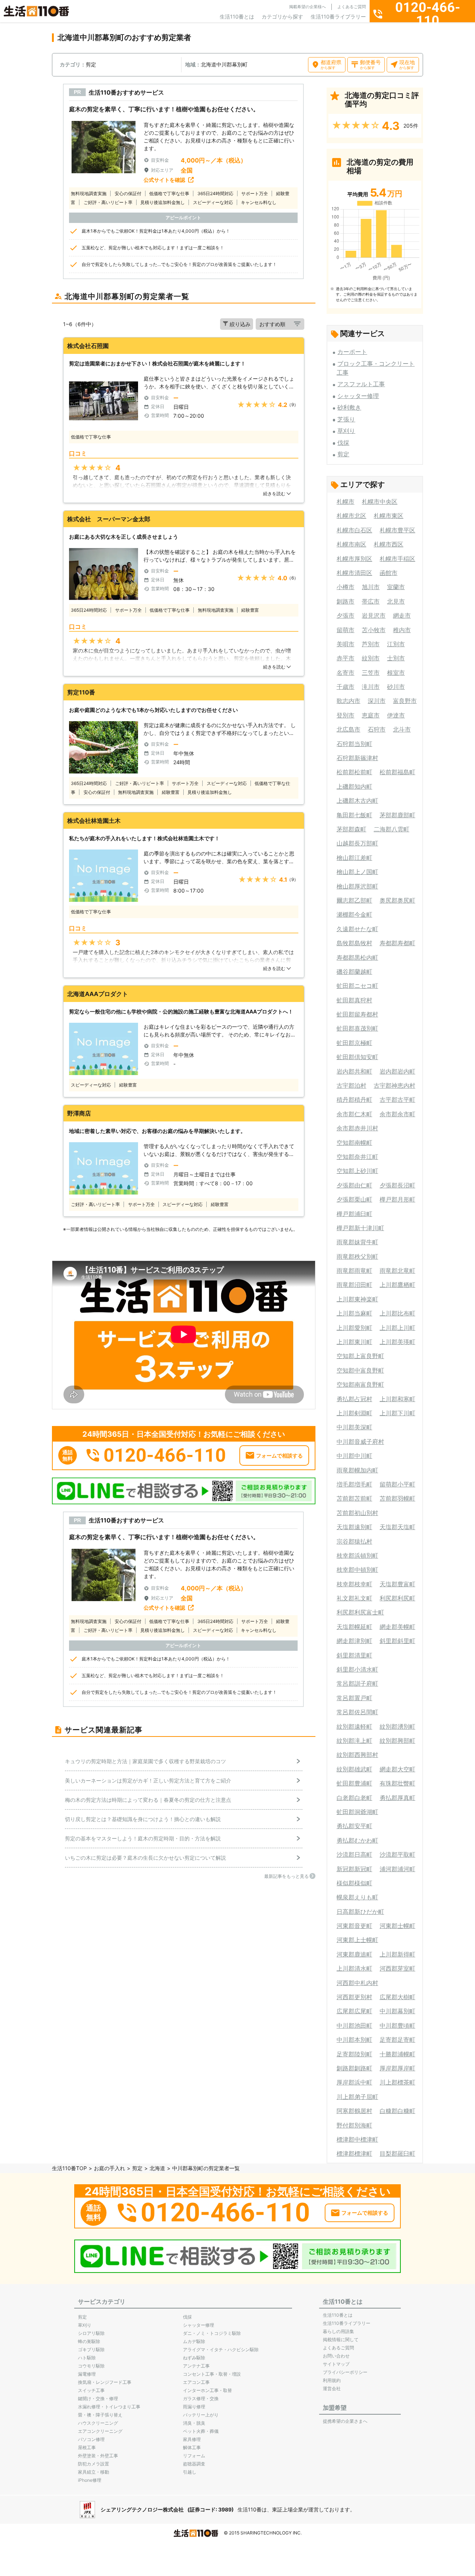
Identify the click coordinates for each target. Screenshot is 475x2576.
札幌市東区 (389, 516)
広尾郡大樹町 (397, 1997)
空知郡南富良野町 (360, 1384)
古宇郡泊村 (351, 1085)
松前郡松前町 (354, 772)
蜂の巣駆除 (89, 2341)
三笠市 (371, 673)
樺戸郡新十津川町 (360, 1228)
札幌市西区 (389, 544)
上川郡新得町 (397, 1954)
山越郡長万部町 (357, 843)
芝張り (346, 419)
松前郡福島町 (397, 772)
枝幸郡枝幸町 (354, 1584)
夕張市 (345, 615)
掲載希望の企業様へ (307, 7)
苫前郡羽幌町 (397, 1498)
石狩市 (377, 729)
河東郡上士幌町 (357, 1940)
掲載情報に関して (341, 2340)
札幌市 (345, 502)
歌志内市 (348, 701)
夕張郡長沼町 (397, 1185)
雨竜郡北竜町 (397, 1271)
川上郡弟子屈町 (357, 2097)
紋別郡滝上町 (354, 1741)
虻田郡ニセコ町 (357, 986)
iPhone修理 (90, 2480)
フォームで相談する (279, 1455)
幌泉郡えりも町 (357, 1897)
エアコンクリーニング (100, 2431)
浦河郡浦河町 (397, 1869)
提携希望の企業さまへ (345, 2421)
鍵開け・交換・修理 (98, 2398)
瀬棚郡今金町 (354, 914)
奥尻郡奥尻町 (397, 900)
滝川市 (371, 687)
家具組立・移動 (94, 2472)
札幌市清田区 (354, 573)
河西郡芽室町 (397, 1968)
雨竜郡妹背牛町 (357, 1242)
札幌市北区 (351, 516)
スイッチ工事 (91, 2390)
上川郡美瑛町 (397, 1342)
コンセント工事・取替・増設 (212, 2374)
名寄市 (345, 673)
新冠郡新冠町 (354, 1869)
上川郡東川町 (354, 1342)
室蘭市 (396, 587)
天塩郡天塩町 (397, 1527)
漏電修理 (87, 2374)
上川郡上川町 (397, 1328)
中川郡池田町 (354, 2025)
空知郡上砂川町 (357, 1171)
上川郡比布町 (397, 1313)
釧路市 (345, 601)
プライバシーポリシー (345, 2372)
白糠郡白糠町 (397, 2111)
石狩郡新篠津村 (357, 758)
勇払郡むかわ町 (357, 1840)
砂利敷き (349, 407)
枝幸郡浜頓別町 (357, 1555)
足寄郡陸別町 (354, 2054)
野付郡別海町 (354, 2125)
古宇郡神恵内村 (394, 1085)
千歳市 (345, 687)
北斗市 (402, 729)
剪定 (343, 454)
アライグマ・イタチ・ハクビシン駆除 (221, 2350)
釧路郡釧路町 (354, 2068)
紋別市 (371, 658)
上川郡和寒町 (397, 1399)
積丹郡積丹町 (354, 1100)
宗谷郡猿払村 (354, 1541)
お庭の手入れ (109, 2168)
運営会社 (332, 2388)
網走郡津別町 (354, 1641)
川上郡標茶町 (397, 2082)
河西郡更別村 (354, 1997)
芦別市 (371, 644)
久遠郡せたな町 (357, 929)
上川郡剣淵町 (354, 1413)
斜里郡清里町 (354, 1655)
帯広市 (371, 601)
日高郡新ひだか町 (360, 1912)
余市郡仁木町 (354, 1114)
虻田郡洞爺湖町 (357, 1812)
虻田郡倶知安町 (357, 1057)
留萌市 (345, 630)
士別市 (396, 658)
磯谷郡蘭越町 (354, 972)
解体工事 (192, 2447)
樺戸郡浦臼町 (354, 1214)
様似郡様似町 (354, 1883)
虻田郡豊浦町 (354, 1783)
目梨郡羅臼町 (397, 2153)
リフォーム (194, 2456)
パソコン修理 (91, 2439)
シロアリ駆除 (91, 2333)
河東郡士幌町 (397, 1926)
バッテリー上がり (201, 2415)
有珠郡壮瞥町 (397, 1783)
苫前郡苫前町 (354, 1498)
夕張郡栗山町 (354, 1199)
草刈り (346, 431)
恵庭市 (371, 715)
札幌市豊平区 (397, 530)
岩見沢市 (374, 615)
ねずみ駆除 (194, 2358)
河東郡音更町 (354, 1926)
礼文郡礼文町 (354, 1598)
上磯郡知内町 (354, 786)
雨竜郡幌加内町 (357, 1470)
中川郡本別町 (354, 2040)
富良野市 (405, 701)
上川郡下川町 (397, 1413)
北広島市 (348, 729)
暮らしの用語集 (338, 2331)
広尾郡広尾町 (354, 2011)
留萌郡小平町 (397, 1484)
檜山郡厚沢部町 (357, 886)
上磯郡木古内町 (357, 801)
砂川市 (396, 687)
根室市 (396, 673)
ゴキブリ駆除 (91, 2350)
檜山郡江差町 (354, 858)
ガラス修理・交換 (201, 2398)
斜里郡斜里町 (397, 1641)
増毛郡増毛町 (354, 1484)
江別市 (396, 644)
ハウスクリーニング (98, 2423)
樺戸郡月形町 (397, 1199)
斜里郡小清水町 (357, 1669)
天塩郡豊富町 (397, 1584)
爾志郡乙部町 (354, 900)
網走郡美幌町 (397, 1627)
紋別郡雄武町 (354, 1769)
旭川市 (371, 587)
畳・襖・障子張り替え (100, 2415)
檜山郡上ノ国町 (357, 872)
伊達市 (396, 715)
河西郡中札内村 (357, 1983)
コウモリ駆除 (91, 2366)
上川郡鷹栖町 (397, 1285)
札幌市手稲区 (397, 559)
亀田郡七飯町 (354, 815)
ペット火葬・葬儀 (201, 2431)
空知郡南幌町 (354, 1143)
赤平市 (345, 658)
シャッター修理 (358, 396)
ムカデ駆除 (194, 2341)
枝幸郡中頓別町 (357, 1570)
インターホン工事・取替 (207, 2390)
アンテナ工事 (196, 2366)
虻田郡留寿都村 (357, 1014)
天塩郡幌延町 (354, 1627)
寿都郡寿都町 (397, 943)
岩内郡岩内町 (397, 1071)
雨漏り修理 (194, 2407)
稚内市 (402, 630)
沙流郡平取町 (397, 1854)
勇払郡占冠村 (354, 1399)
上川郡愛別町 (354, 1328)
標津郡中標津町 (357, 2139)
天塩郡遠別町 (354, 1527)
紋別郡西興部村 (357, 1755)
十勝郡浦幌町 (397, 2054)
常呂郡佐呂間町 (357, 1712)
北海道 (157, 2168)
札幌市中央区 (380, 502)
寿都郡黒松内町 (357, 957)
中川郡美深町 (354, 1427)
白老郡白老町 (354, 1798)
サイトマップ (336, 2364)
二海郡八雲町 (392, 829)
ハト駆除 (87, 2358)
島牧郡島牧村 (354, 943)
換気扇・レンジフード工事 (105, 2382)
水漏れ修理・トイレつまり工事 (109, 2407)
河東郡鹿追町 (354, 1954)
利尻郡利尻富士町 (360, 1612)
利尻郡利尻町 (397, 1598)
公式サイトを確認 (164, 180)
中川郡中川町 (354, 1456)
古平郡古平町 (397, 1100)
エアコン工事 (196, 2382)
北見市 (396, 601)
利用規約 (332, 2380)
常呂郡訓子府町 (357, 1683)
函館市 (389, 573)
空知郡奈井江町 (357, 1157)
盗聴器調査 (194, 2464)
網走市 (402, 615)
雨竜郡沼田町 (354, 1285)
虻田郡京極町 (354, 1043)
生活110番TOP (69, 2168)
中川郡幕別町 (397, 2011)
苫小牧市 (374, 630)
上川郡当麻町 (354, 1313)
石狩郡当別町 (354, 744)
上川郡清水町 (354, 1968)
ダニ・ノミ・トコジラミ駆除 (212, 2333)
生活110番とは (237, 17)
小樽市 (345, 587)
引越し (190, 2472)
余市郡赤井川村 (357, 1128)
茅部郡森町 (351, 829)
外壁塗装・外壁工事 (98, 2456)
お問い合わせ (336, 2356)
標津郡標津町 (354, 2153)
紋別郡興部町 (397, 1741)
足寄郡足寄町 (397, 2040)
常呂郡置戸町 (354, 1698)
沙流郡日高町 (354, 1854)
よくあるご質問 (352, 7)
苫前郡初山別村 (357, 1513)
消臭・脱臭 (194, 2423)
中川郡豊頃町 (397, 2025)
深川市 (377, 701)
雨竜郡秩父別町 (357, 1256)
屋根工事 (87, 2447)
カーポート (352, 352)
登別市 (345, 715)
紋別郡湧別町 (397, 1726)
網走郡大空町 (397, 1769)
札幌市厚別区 (354, 559)
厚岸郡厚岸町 (397, 2068)
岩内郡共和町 (354, 1071)
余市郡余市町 (397, 1114)
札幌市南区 (351, 544)
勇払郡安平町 (354, 1826)
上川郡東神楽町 (357, 1299)
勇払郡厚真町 (397, 1798)
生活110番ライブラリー (338, 17)
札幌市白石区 (354, 530)
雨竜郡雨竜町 (354, 1271)
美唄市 (345, 644)
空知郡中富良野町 (360, 1370)
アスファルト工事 (361, 384)
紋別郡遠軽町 (354, 1726)
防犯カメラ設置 (94, 2464)
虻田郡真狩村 (354, 1000)
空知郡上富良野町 (360, 1356)
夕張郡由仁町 (354, 1185)
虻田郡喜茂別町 (357, 1028)
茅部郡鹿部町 (397, 815)
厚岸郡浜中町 (354, 2082)
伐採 (343, 443)
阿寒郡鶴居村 (354, 2111)
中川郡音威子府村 (360, 1442)
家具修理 (192, 2439)
